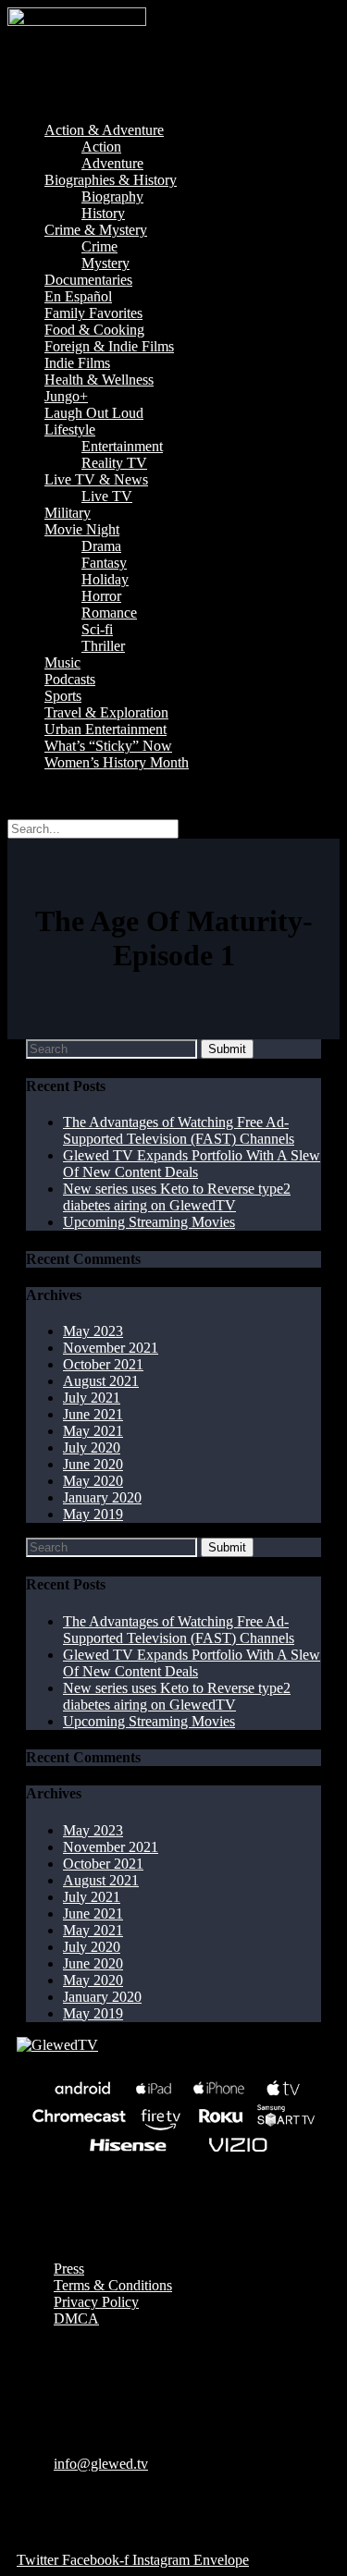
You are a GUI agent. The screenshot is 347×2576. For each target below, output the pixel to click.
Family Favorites (93, 313)
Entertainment (122, 446)
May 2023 (93, 1331)
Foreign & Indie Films (109, 346)
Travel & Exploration (106, 712)
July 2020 (92, 1447)
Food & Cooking (94, 330)
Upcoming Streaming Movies (149, 1222)
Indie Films (77, 363)
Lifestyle (70, 429)
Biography (112, 196)
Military (68, 513)
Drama (101, 546)
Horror (101, 596)
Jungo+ (66, 396)
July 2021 (92, 1398)
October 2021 (103, 1364)
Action (101, 147)
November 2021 (111, 1348)
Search (27, 794)
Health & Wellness (99, 380)
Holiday (105, 579)
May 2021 (93, 1431)
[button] (173, 99)
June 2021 (93, 1414)
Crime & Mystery (96, 230)
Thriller (103, 646)
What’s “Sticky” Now (108, 746)
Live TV (107, 496)
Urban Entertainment (105, 729)
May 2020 (93, 1481)
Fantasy (104, 563)
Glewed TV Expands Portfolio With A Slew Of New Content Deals (192, 1164)
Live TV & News (96, 479)
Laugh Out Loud (94, 413)
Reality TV (114, 463)
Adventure (112, 163)
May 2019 (93, 1514)
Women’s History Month (117, 762)
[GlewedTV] (57, 2045)
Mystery (105, 263)
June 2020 (93, 1464)
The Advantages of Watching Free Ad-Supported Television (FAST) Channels (179, 1130)
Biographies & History (111, 180)
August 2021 (101, 1381)
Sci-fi (97, 629)
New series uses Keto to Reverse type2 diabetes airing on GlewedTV (177, 1197)
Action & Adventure (104, 130)
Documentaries (88, 280)
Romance (109, 613)
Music (62, 662)
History (103, 213)
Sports (63, 696)
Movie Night (82, 529)
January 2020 (102, 1497)
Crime (99, 246)
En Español (78, 296)
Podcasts (70, 679)
